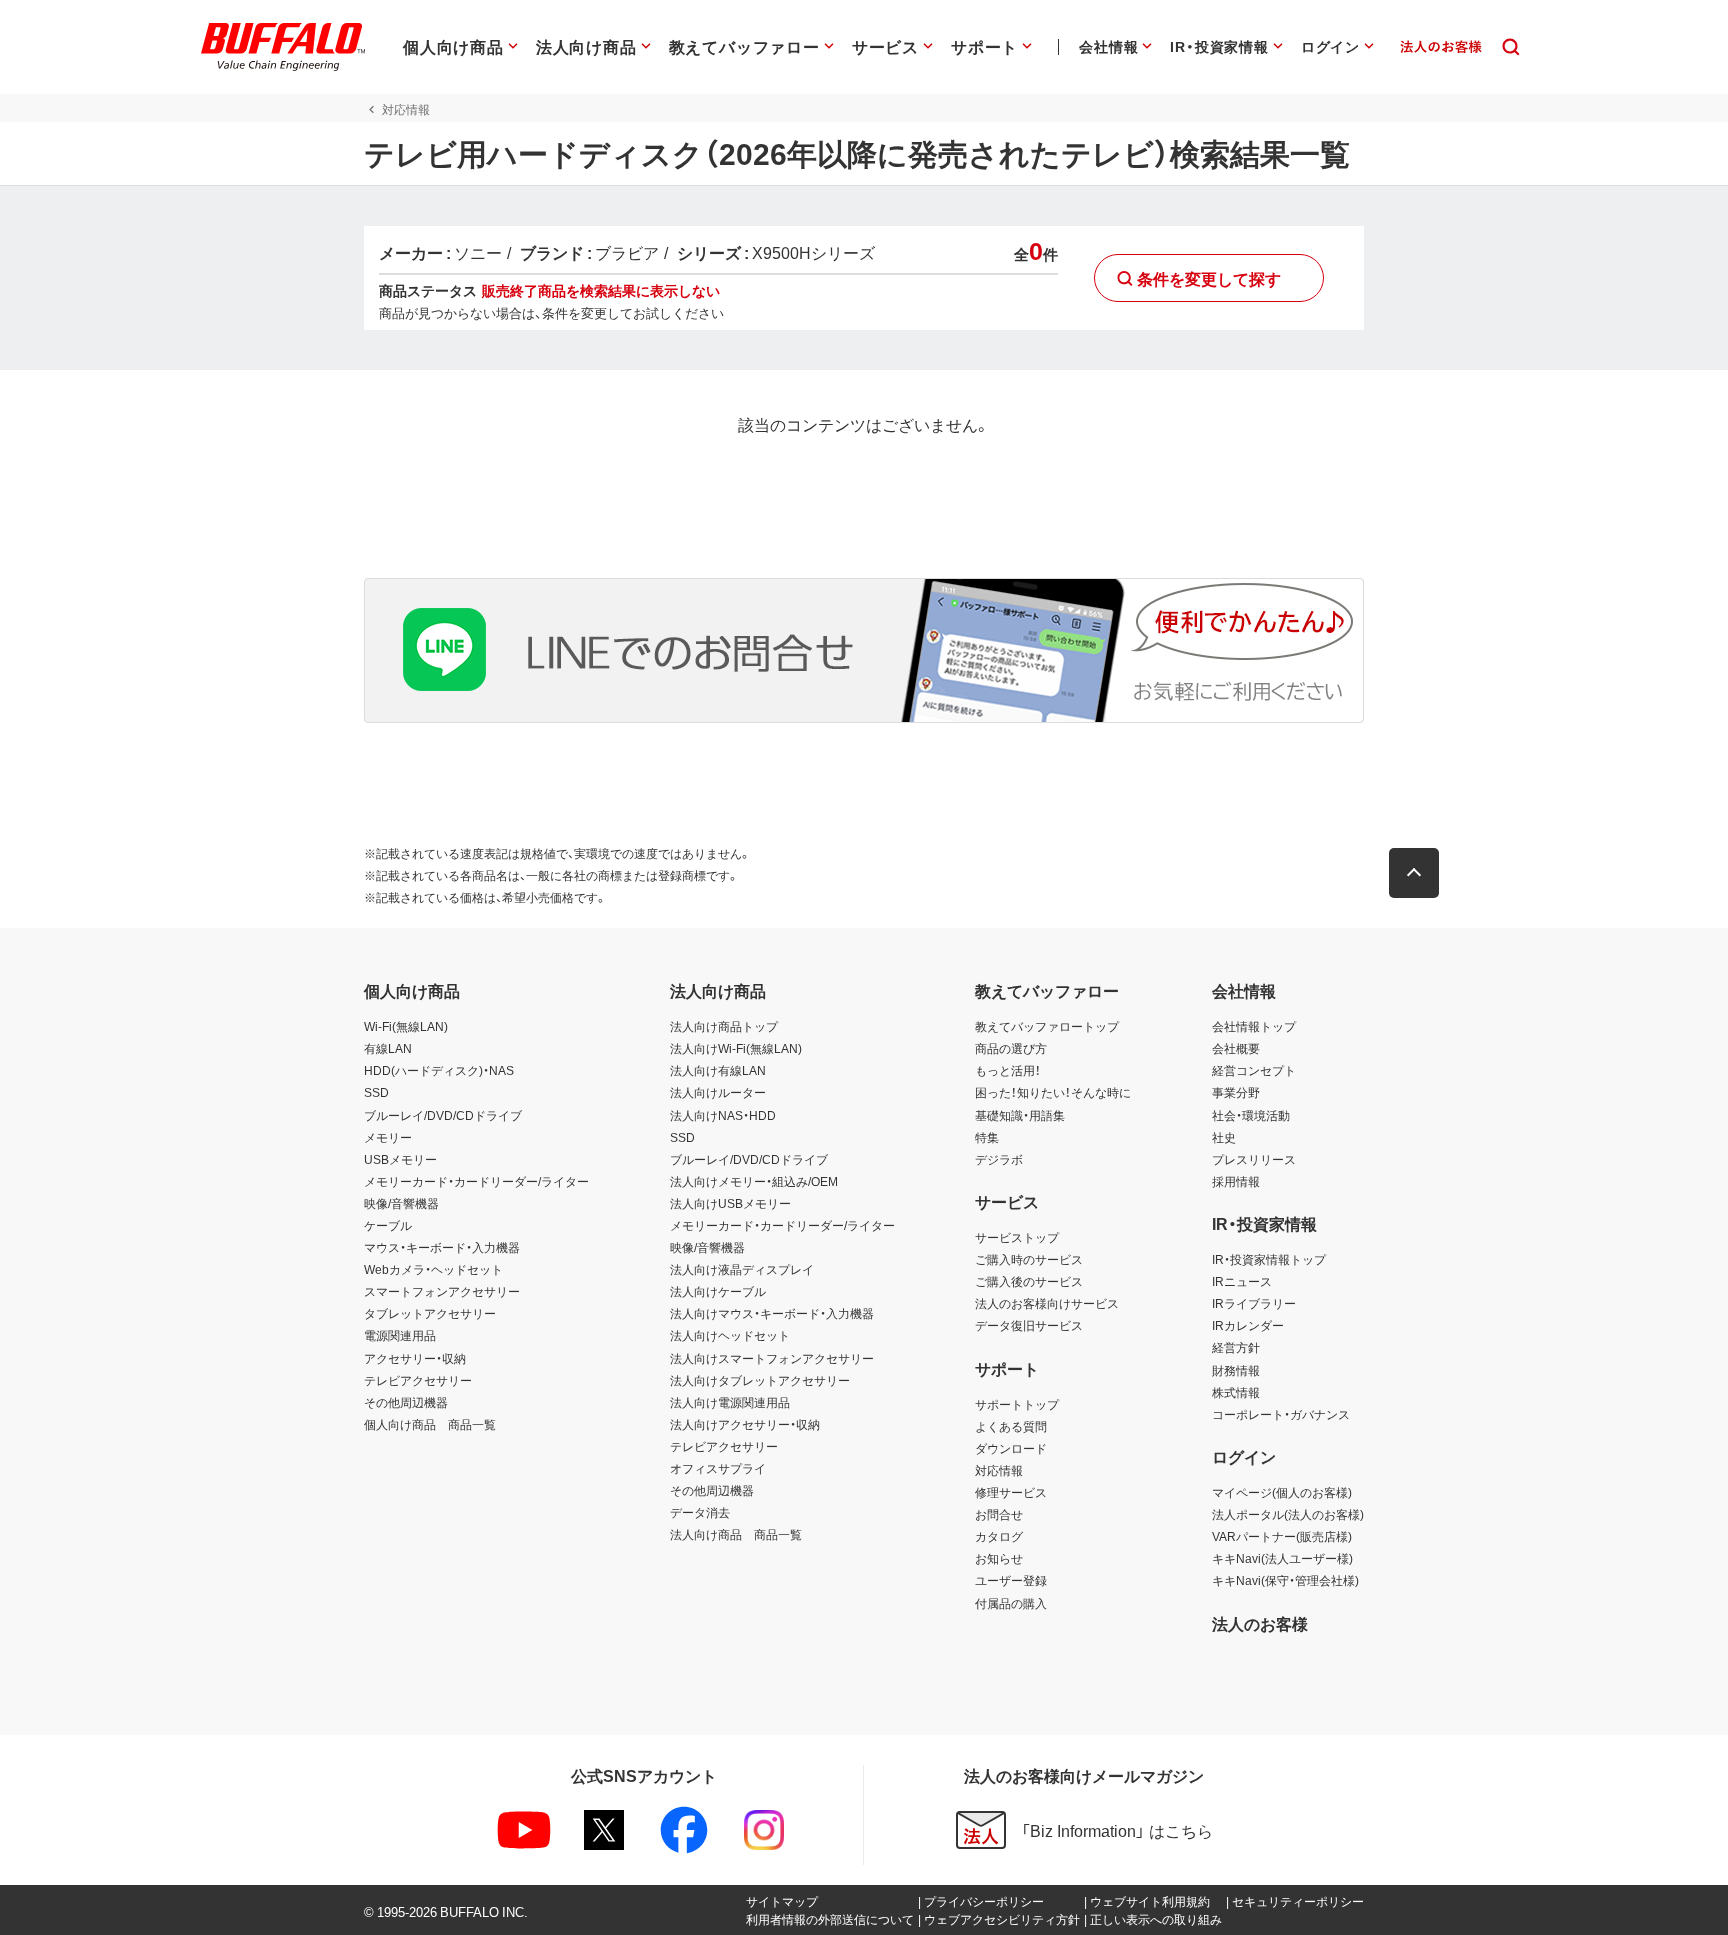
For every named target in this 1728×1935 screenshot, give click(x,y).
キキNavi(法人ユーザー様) (1282, 1558)
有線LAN (388, 1048)
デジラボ (999, 1159)
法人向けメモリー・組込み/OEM (754, 1181)
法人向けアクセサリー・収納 (745, 1424)
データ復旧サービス (1029, 1325)
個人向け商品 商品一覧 (430, 1424)
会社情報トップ (1254, 1026)
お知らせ (999, 1558)
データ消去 (700, 1512)
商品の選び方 (1011, 1048)
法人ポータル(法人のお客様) (1288, 1514)
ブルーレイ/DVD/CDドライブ (443, 1115)
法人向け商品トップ (724, 1026)
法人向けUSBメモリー (730, 1203)
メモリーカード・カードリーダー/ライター (476, 1181)
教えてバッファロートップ (1047, 1026)
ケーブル (388, 1225)
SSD (376, 1092)
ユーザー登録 (1011, 1580)
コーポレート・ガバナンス (1281, 1414)
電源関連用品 (400, 1335)
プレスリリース (1254, 1159)
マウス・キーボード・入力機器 (442, 1247)
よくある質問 (1011, 1426)
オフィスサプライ (718, 1468)
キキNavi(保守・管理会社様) (1285, 1580)
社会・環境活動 (1251, 1115)
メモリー (388, 1137)
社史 (1224, 1137)
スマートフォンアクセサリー (442, 1291)
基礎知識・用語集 (1020, 1115)
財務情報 (1236, 1370)
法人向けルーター (718, 1092)
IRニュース (1242, 1281)
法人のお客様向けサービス (1047, 1303)
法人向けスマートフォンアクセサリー (772, 1358)
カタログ (999, 1536)
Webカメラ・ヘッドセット (433, 1269)
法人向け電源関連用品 (730, 1402)
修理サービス (1011, 1492)
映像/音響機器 (401, 1203)
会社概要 (1236, 1048)
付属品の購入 (1011, 1603)
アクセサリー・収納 (415, 1358)
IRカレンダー (1248, 1325)
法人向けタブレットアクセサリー (760, 1380)
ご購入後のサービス (1029, 1281)
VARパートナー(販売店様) (1282, 1536)
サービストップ (1017, 1237)
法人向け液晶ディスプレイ (742, 1269)
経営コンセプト (1254, 1070)
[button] (1414, 873)
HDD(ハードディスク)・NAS (439, 1070)
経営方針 (1236, 1347)
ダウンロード (1011, 1448)
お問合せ (999, 1514)
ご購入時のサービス (1029, 1259)
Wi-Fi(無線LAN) (406, 1026)
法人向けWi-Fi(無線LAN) (736, 1048)
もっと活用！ (1008, 1070)
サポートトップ (1017, 1404)
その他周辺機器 (406, 1402)
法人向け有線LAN (718, 1070)
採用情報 (1236, 1181)
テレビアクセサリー (418, 1380)
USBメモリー (400, 1159)
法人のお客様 (1260, 1623)
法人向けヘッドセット (730, 1335)
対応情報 (999, 1470)
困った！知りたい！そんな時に (1053, 1092)
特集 (987, 1137)
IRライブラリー (1254, 1303)
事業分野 (1236, 1092)
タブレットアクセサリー (430, 1313)
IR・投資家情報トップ (1269, 1259)
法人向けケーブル (718, 1291)
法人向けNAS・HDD (723, 1115)
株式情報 (1236, 1392)
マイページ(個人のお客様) (1282, 1492)
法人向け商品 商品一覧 (736, 1534)
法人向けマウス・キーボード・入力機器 (772, 1313)
